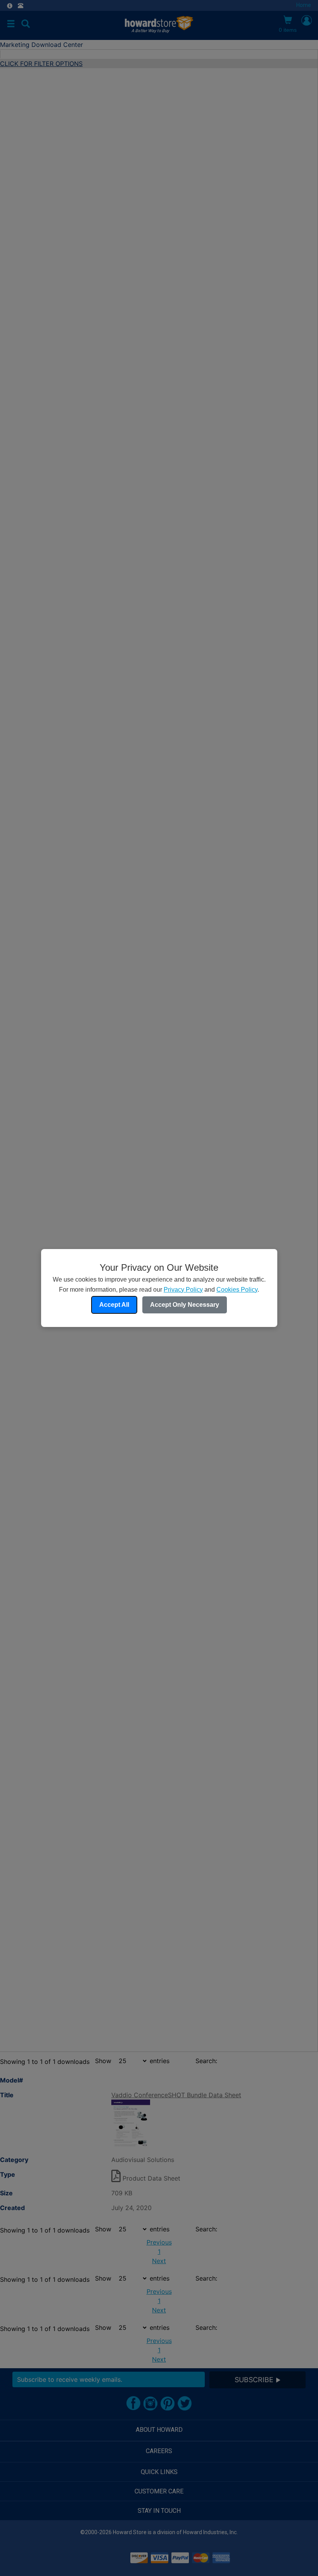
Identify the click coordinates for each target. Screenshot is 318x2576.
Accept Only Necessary (185, 1305)
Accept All (114, 1305)
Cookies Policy (237, 1290)
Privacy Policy (183, 1290)
